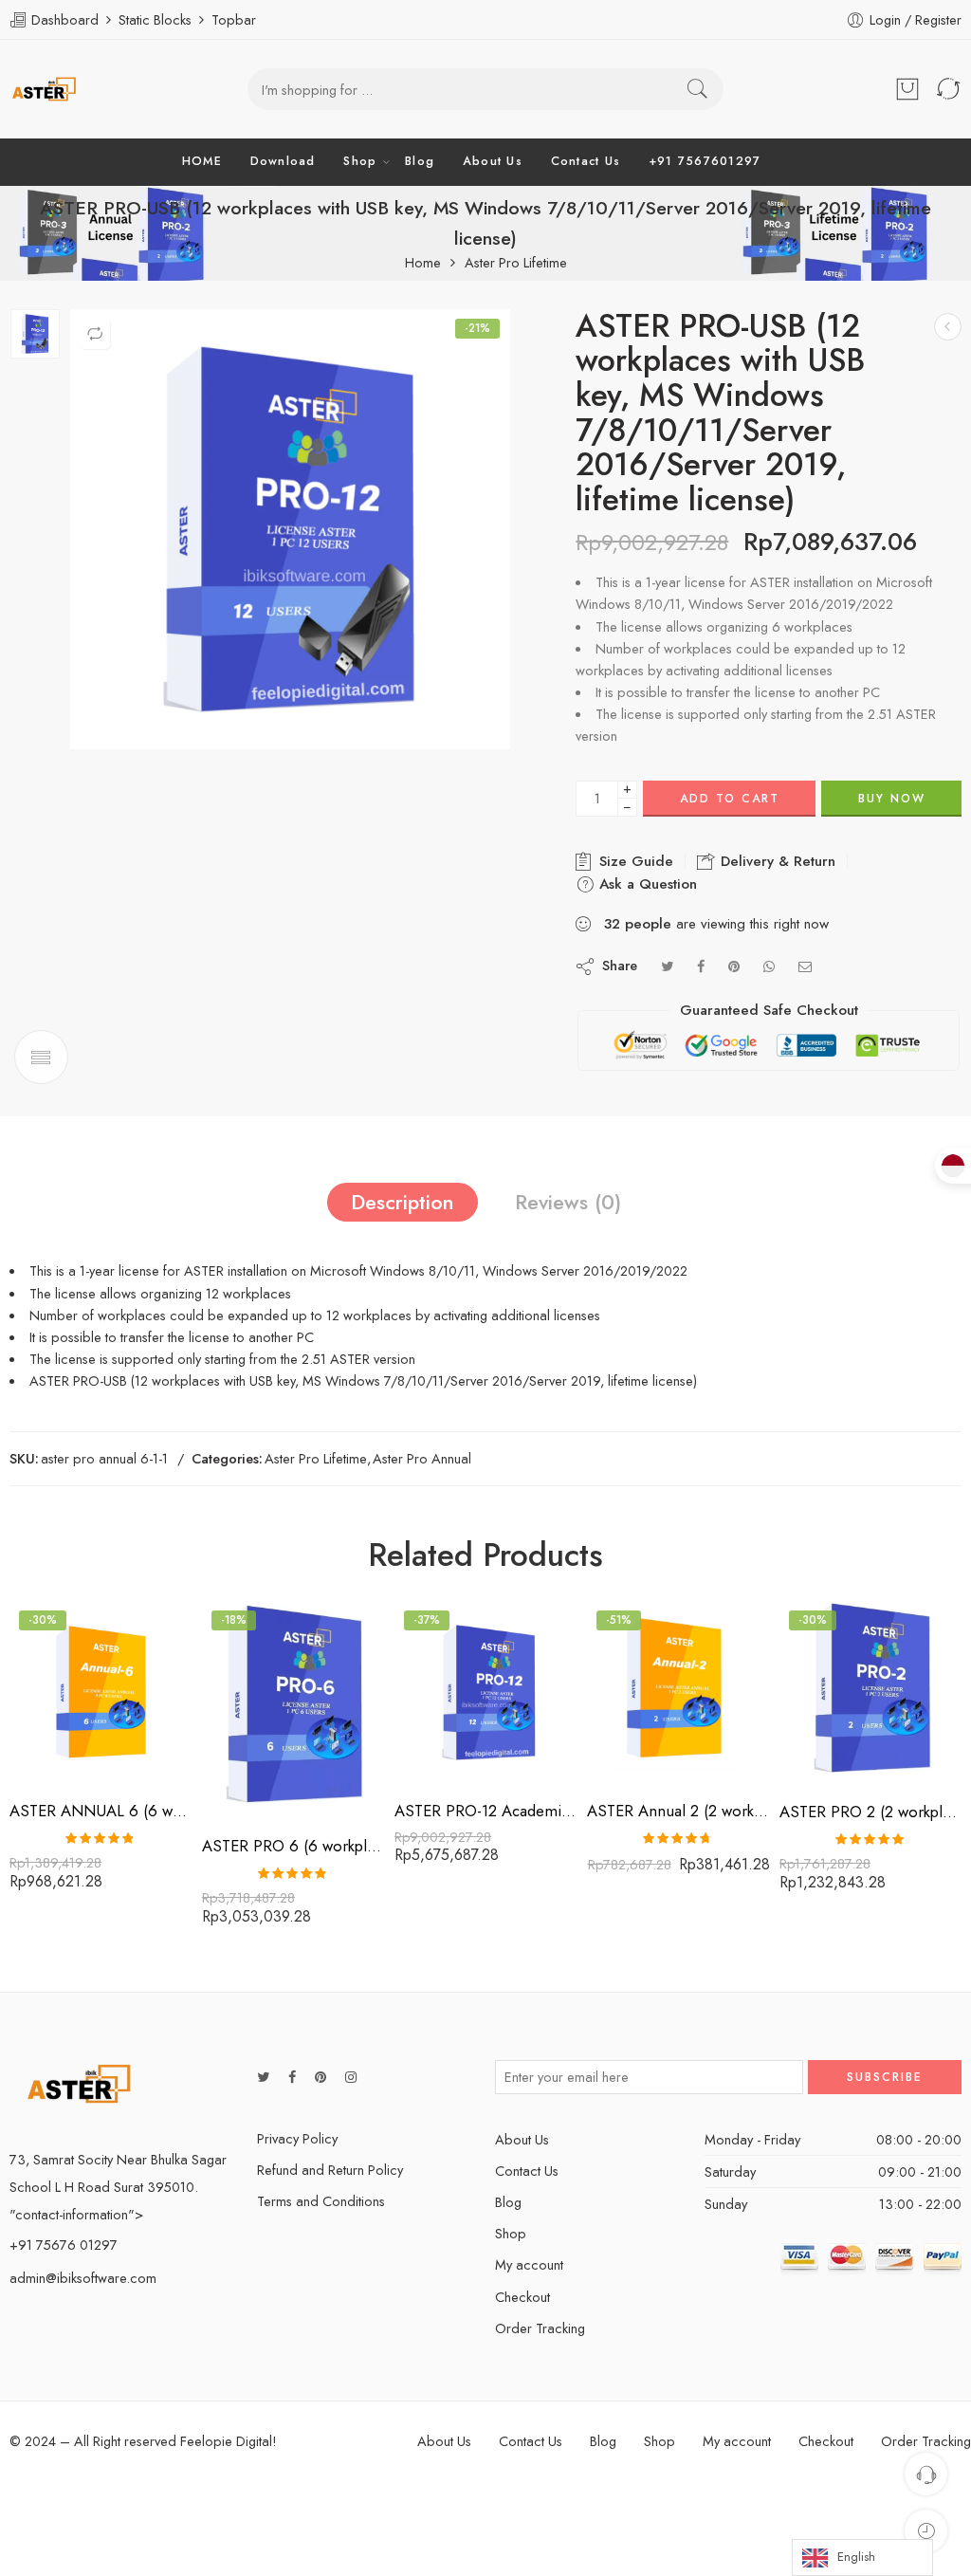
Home (423, 263)
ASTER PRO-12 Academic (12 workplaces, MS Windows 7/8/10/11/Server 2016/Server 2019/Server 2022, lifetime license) (486, 1811)
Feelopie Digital (226, 2441)
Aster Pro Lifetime (516, 263)
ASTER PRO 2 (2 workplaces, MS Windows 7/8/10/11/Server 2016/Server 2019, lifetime (871, 1812)
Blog (420, 161)
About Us (493, 161)
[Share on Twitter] (667, 966)
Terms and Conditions (321, 2201)
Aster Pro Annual (422, 1458)
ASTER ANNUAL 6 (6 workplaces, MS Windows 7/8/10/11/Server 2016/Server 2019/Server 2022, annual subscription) (101, 1811)
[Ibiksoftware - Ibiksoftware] (44, 89)
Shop (360, 161)
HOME (202, 161)
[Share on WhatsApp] (769, 966)
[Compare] (95, 334)
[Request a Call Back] (926, 2474)
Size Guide (634, 861)
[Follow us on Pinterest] (321, 2077)
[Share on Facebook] (701, 966)
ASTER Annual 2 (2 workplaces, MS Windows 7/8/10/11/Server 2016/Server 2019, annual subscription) (678, 1811)
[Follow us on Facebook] (292, 2077)
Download (283, 161)
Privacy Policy (297, 2138)
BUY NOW (892, 799)
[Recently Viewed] (926, 2531)
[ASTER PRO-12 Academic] (35, 334)
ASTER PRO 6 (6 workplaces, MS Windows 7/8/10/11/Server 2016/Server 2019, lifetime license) (293, 1846)
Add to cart (730, 799)
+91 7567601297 (705, 161)
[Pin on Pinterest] (734, 966)
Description (403, 1202)
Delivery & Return (776, 861)
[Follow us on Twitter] (263, 2077)
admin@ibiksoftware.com (83, 2278)
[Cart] (907, 89)
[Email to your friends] (806, 966)
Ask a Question (646, 884)
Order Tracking (540, 2328)
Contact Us (586, 161)
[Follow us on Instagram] (351, 2077)
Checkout (522, 2297)
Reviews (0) (568, 1202)
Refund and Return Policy (330, 2170)
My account (529, 2264)
